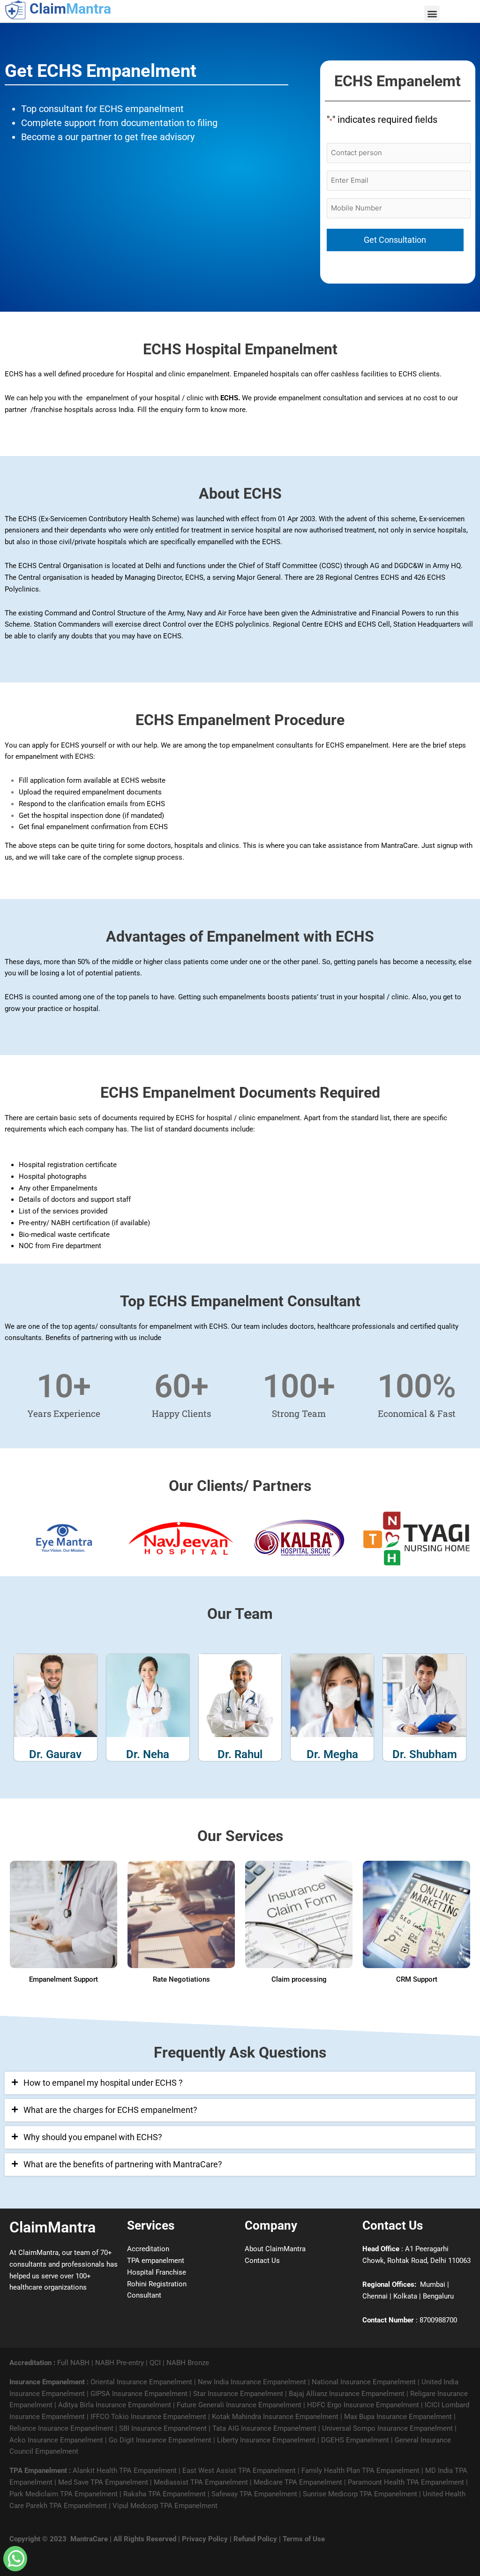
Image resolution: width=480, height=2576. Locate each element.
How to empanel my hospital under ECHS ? (103, 2083)
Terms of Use (304, 2539)
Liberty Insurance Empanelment (266, 2440)
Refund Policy (255, 2539)
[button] (240, 2083)
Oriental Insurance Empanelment (141, 2382)
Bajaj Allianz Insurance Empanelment (347, 2394)
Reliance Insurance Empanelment (61, 2428)
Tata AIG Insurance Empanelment (264, 2428)
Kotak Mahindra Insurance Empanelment (275, 2417)
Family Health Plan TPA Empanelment (360, 2471)
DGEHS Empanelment (355, 2440)
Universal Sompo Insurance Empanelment (387, 2428)
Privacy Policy (205, 2539)
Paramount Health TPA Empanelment (406, 2482)
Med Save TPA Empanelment (103, 2482)
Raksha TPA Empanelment (165, 2494)
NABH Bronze (188, 2363)
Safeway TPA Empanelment (254, 2494)
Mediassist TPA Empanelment (201, 2482)
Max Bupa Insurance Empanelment (398, 2417)
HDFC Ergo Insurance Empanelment (363, 2405)
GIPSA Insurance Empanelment (139, 2394)
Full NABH (73, 2363)
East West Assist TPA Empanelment (239, 2471)
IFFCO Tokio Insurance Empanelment (148, 2417)
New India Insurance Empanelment (252, 2382)
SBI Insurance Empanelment (163, 2428)
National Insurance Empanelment (364, 2382)
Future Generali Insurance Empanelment (239, 2405)
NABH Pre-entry (120, 2363)
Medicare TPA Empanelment (298, 2482)
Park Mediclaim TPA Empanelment (64, 2494)
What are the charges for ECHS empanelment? (110, 2110)
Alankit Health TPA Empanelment (125, 2471)
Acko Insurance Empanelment (56, 2440)
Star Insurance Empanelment (238, 2394)
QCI (155, 2363)
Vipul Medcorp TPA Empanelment (165, 2506)
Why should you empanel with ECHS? (93, 2137)
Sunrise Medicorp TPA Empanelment (360, 2494)
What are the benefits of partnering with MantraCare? (123, 2164)
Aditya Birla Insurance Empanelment (115, 2405)
